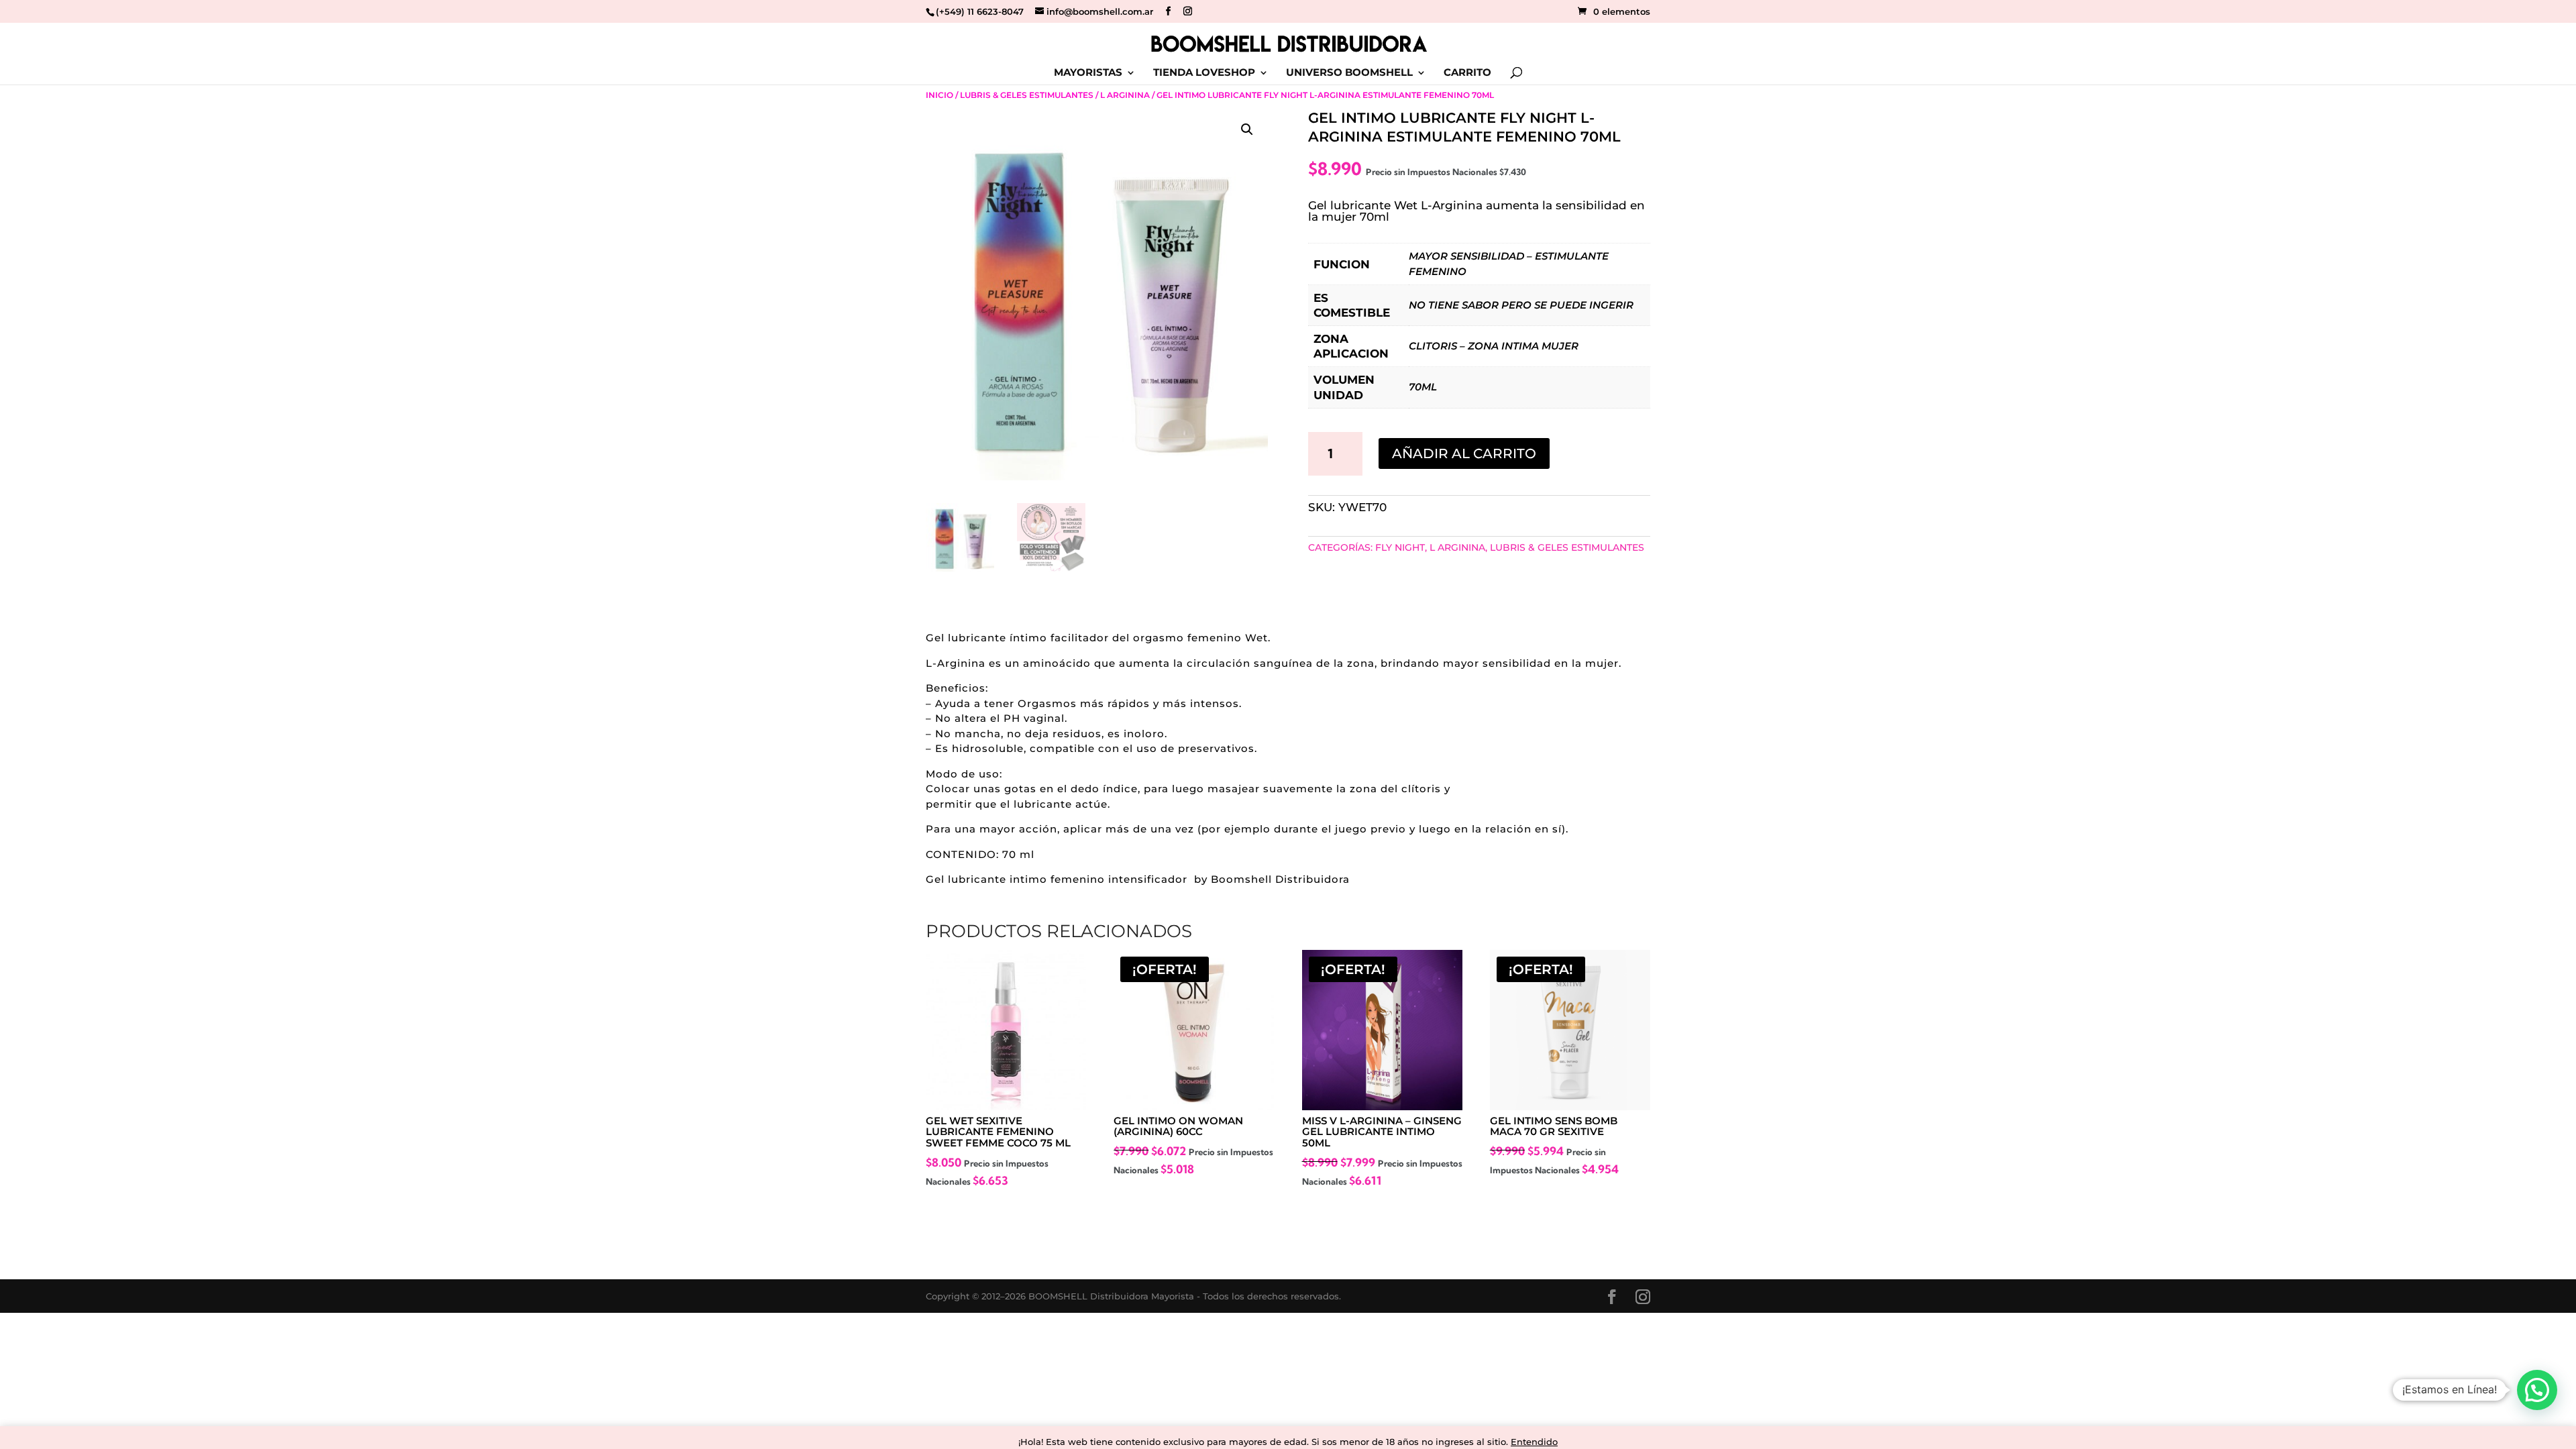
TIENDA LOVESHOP (1204, 73)
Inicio (940, 95)
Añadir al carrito (1464, 453)
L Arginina (1125, 95)
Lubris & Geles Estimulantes (1027, 95)
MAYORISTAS (1088, 73)
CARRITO (1467, 73)
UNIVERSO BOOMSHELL (1349, 73)
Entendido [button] (1534, 1442)
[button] (1247, 129)
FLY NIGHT (1400, 547)
